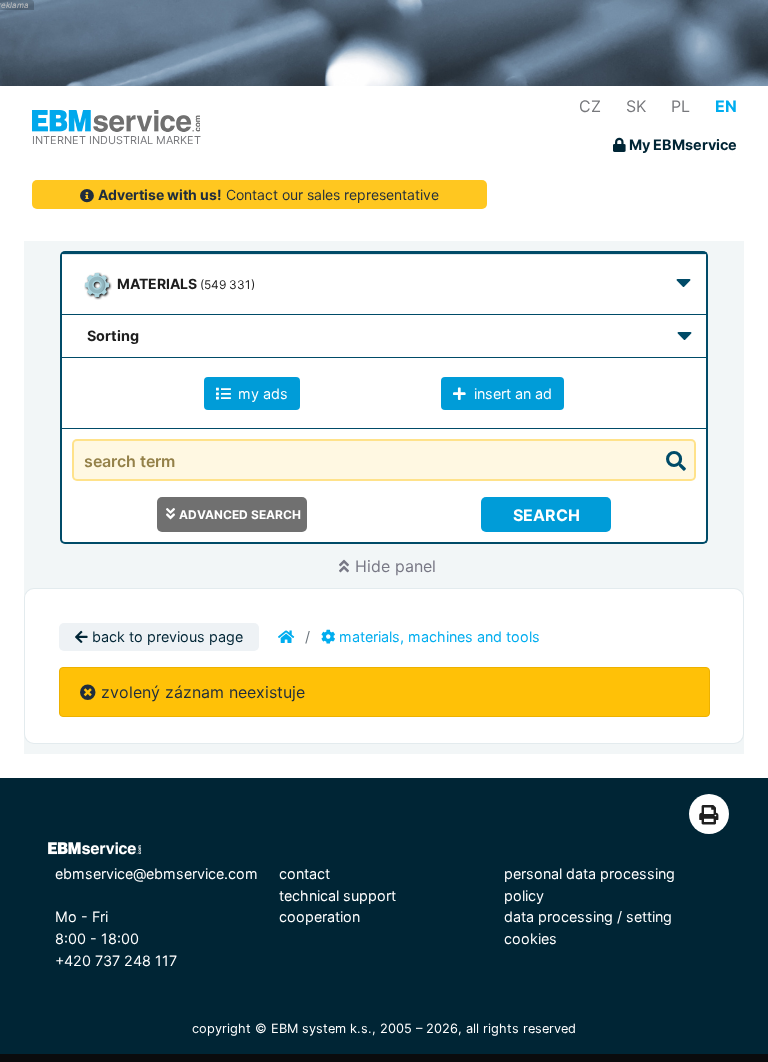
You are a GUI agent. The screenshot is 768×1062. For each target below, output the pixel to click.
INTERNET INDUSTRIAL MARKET (116, 140)
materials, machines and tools (437, 636)
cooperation (319, 916)
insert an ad (511, 393)
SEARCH (546, 515)
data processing (558, 916)
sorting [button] (113, 335)
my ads (261, 393)
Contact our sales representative (268, 194)
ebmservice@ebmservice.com (156, 873)
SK (636, 106)
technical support (337, 895)
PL (680, 106)
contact (304, 873)
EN (726, 106)
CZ (590, 106)
